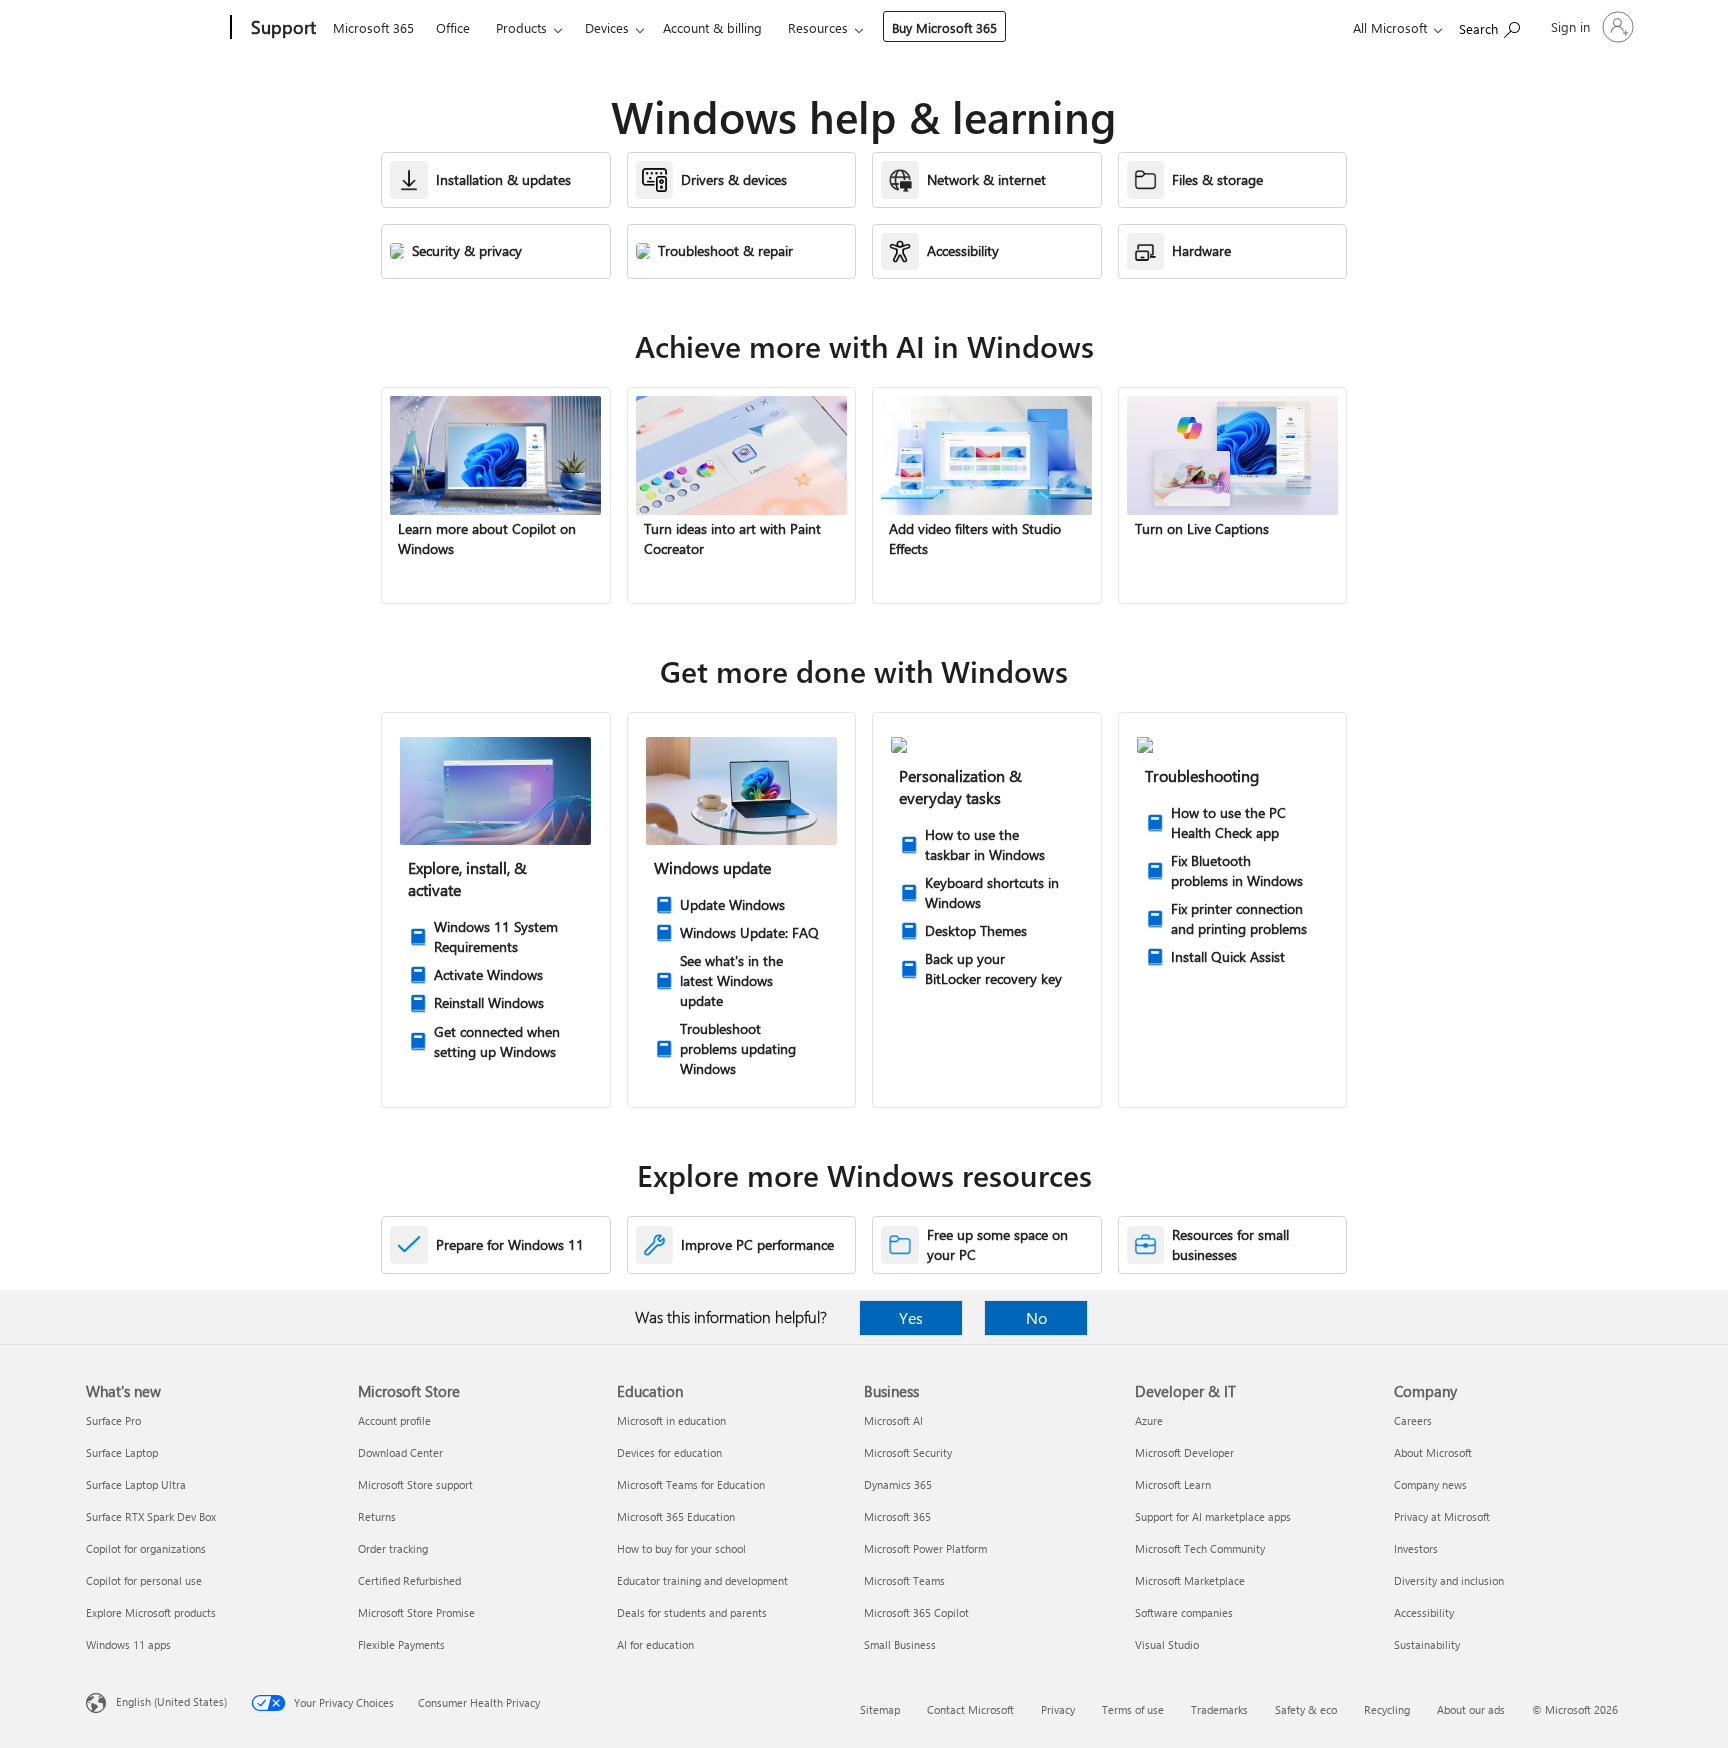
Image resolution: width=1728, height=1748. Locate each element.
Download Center (400, 1452)
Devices (607, 27)
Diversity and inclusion (1449, 1580)
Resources (818, 27)
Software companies (1184, 1612)
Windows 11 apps (128, 1644)
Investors (1416, 1548)
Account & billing (712, 27)
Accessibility (1424, 1612)
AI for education (655, 1644)
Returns (377, 1516)
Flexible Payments (401, 1644)
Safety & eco (1306, 1709)
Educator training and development (702, 1580)
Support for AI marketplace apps (1213, 1516)
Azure (1149, 1420)
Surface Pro (113, 1420)
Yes (911, 1317)
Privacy (1058, 1709)
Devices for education (669, 1452)
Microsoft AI (893, 1420)
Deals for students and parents (692, 1612)
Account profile (394, 1420)
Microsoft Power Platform (925, 1548)
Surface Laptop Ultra (136, 1484)
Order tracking (393, 1548)
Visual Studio (1167, 1644)
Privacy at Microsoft (1442, 1516)
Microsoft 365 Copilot (916, 1612)
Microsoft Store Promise (416, 1612)
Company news (1430, 1484)
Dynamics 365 (898, 1484)
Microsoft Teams (904, 1580)
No (1036, 1317)
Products (521, 27)
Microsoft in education (671, 1420)
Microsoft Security (908, 1452)
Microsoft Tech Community (1200, 1548)
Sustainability (1427, 1644)
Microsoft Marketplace (1190, 1580)
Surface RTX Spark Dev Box (151, 1516)
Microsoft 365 (373, 27)
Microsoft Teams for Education (691, 1484)
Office (453, 27)
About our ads (1471, 1709)
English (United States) (171, 1701)
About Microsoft (1433, 1452)
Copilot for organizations (146, 1548)
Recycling (1387, 1709)
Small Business (900, 1644)
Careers (1413, 1420)
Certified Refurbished (409, 1580)
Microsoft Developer (1184, 1452)
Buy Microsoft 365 (944, 27)
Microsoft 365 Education (676, 1516)
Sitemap (880, 1709)
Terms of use (1133, 1709)
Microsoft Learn (1173, 1484)
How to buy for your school (681, 1548)
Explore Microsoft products (151, 1612)
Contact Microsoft (970, 1709)
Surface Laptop (122, 1452)
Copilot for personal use (144, 1580)
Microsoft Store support (415, 1484)
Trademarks (1219, 1709)
